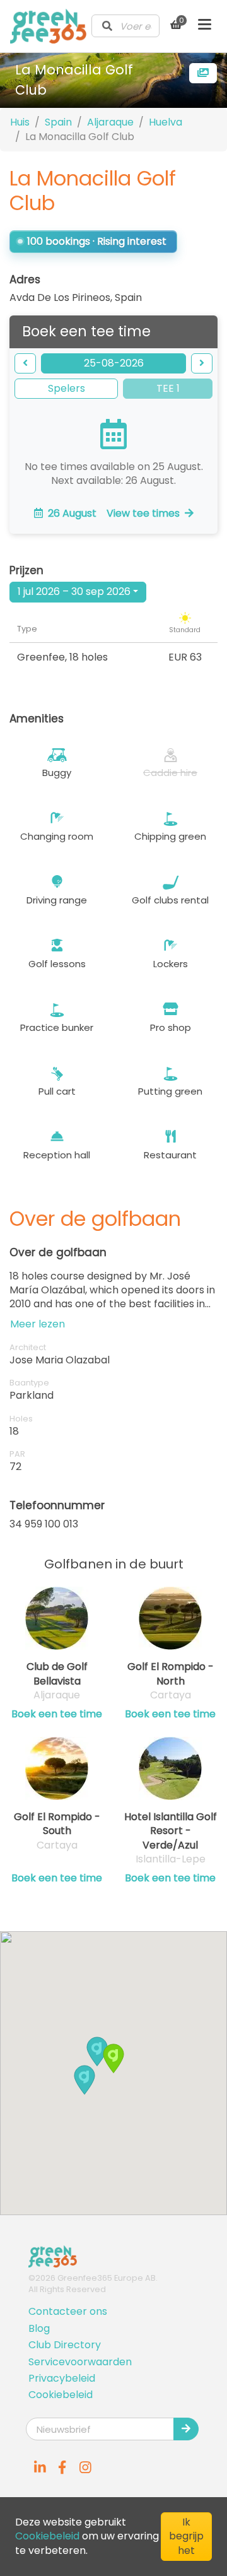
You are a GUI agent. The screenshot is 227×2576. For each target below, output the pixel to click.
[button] (97, 2051)
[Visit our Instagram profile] (85, 2467)
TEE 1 (168, 388)
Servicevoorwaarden (80, 2362)
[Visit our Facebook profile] (62, 2467)
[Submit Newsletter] (186, 2429)
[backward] (25, 363)
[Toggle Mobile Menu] (205, 26)
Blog (39, 2328)
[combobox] (125, 26)
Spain (58, 122)
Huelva (166, 122)
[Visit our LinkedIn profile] (40, 2467)
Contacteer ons (68, 2311)
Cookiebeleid (61, 2395)
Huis (20, 122)
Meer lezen (38, 1324)
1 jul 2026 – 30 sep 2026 (74, 591)
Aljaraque (110, 122)
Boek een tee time (57, 1714)
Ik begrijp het (186, 2536)
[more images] (203, 73)
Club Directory (65, 2345)
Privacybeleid (62, 2378)
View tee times (114, 513)
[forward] (202, 363)
